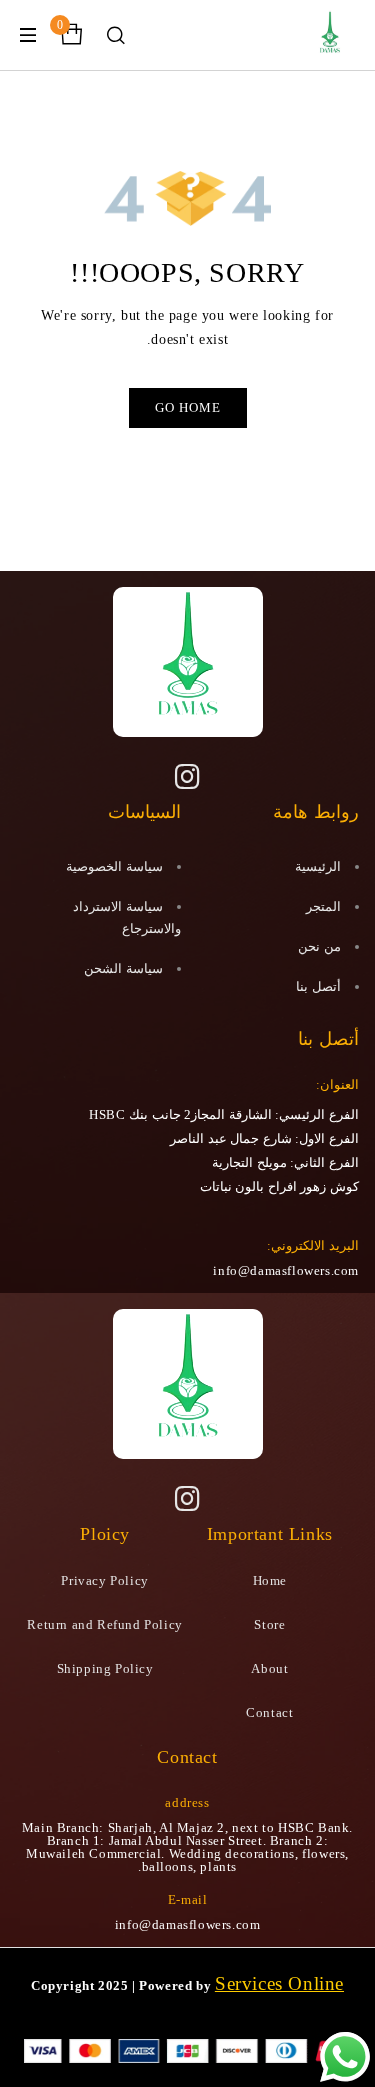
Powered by (175, 1985)
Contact (269, 1712)
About (269, 1668)
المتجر (323, 906)
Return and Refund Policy (104, 1624)
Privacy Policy (104, 1580)
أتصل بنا (318, 986)
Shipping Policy (105, 1668)
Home (270, 1580)
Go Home (188, 407)
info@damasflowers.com (286, 1270)
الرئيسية (318, 866)
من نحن (319, 946)
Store (269, 1624)
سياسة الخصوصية (114, 866)
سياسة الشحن (123, 968)
